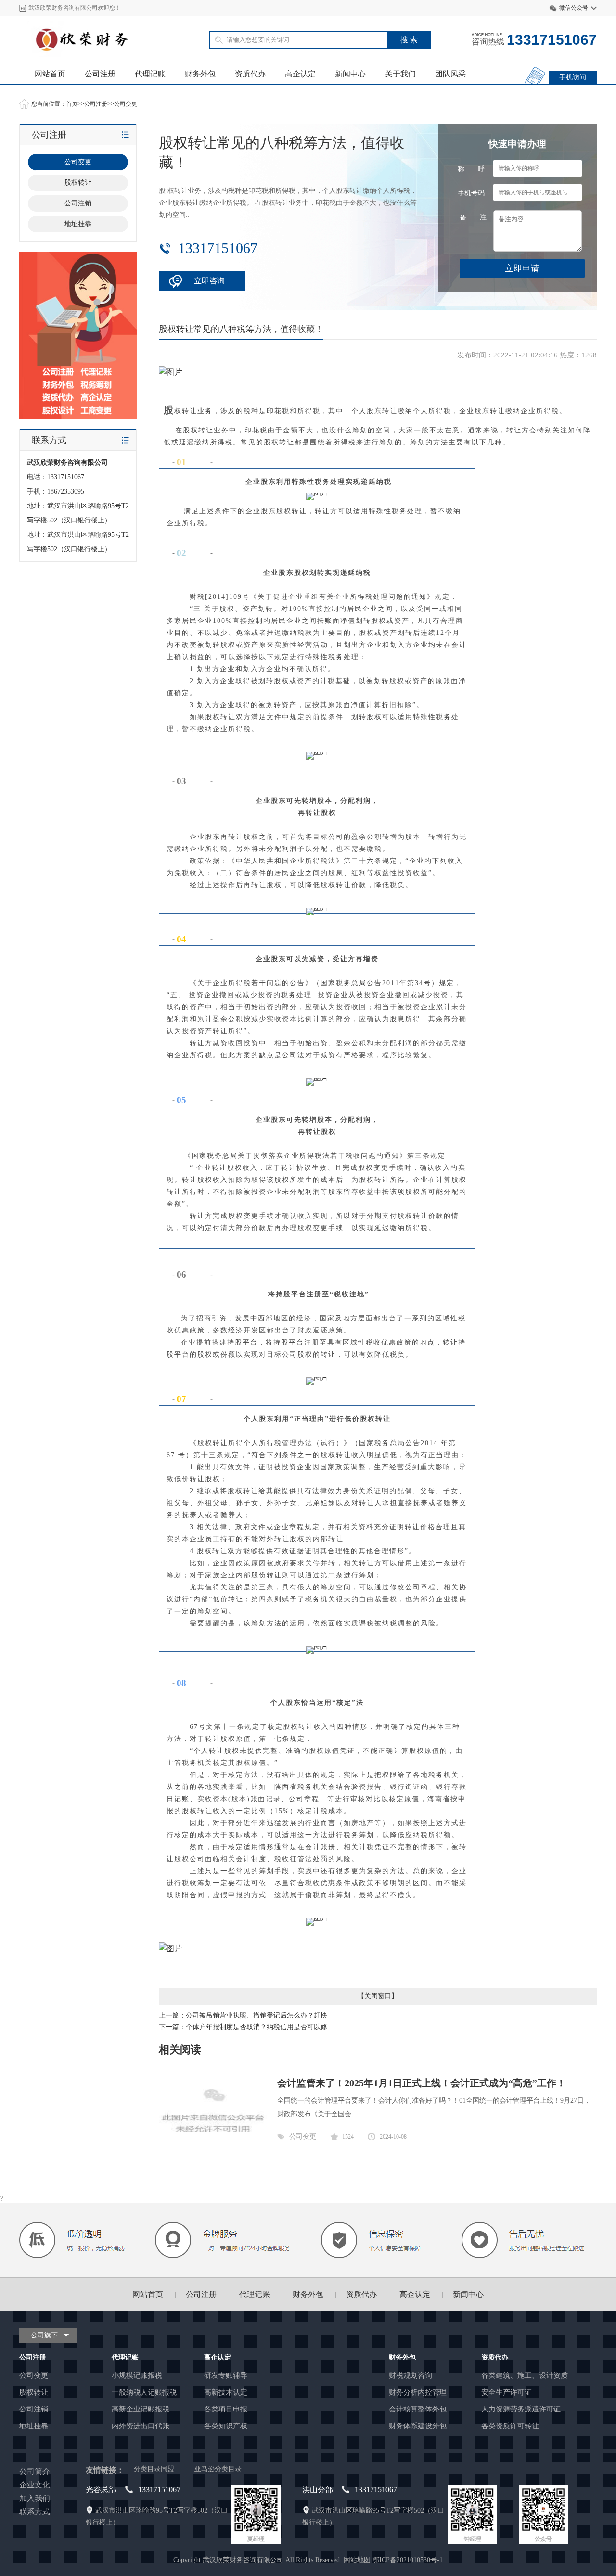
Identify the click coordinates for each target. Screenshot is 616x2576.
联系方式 (35, 2512)
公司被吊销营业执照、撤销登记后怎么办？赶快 (257, 2015)
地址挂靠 (78, 224)
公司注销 (78, 203)
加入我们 (35, 2498)
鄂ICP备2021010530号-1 (408, 2560)
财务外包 (200, 74)
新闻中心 (350, 74)
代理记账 (150, 74)
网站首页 (50, 74)
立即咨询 (209, 281)
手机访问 (573, 77)
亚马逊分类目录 (218, 2469)
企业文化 (35, 2485)
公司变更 (126, 104)
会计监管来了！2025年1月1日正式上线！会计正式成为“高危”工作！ (422, 2083)
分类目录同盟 (154, 2469)
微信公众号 (574, 8)
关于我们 (400, 74)
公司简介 (35, 2471)
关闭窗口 (378, 1996)
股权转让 (78, 183)
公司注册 (100, 74)
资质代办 (250, 74)
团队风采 (450, 74)
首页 (72, 104)
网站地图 (357, 2560)
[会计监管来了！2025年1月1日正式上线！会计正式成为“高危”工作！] (213, 2145)
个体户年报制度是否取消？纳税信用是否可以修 (257, 2027)
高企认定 (300, 74)
